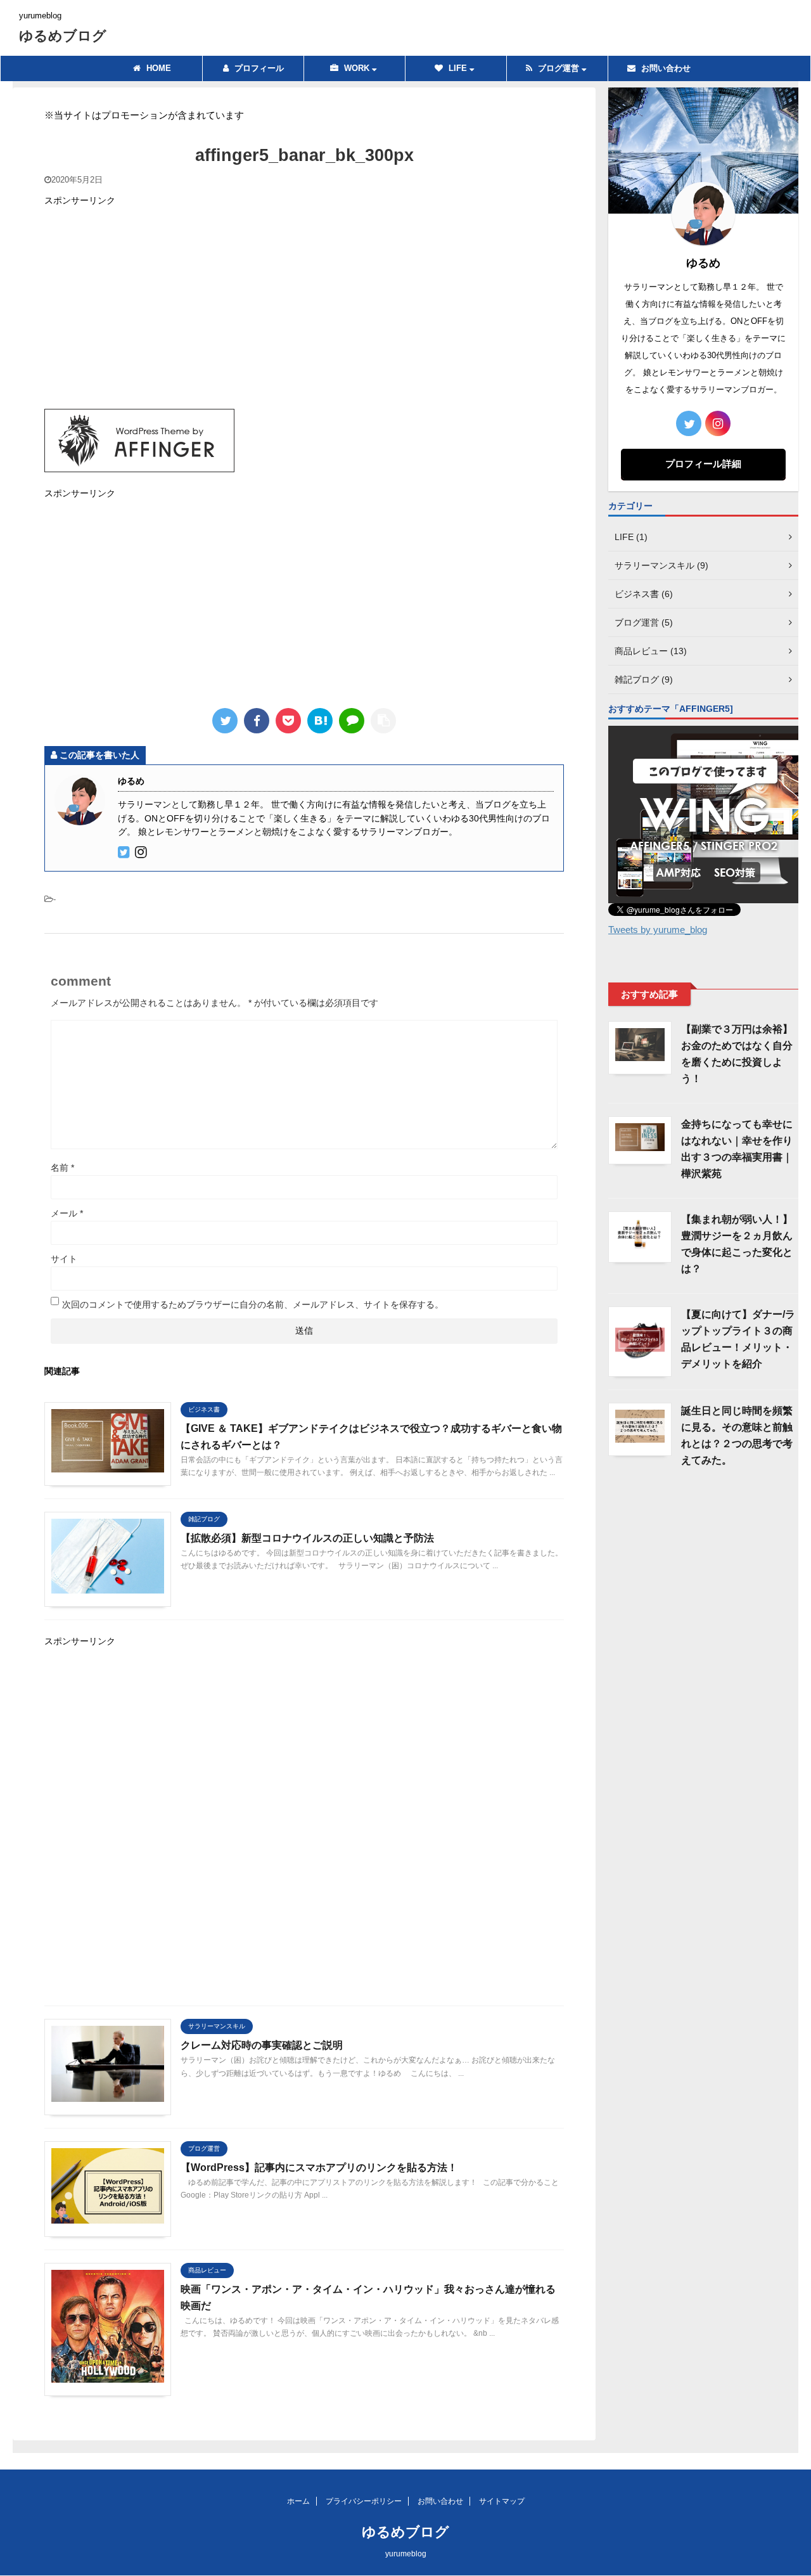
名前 (62, 1168)
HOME (157, 68)
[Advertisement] (304, 307)
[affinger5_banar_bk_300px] (320, 721)
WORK (357, 68)
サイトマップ (502, 2501)
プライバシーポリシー (364, 2501)
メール (67, 1213)
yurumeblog (406, 2554)
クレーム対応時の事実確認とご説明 (262, 2045)
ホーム (298, 2501)
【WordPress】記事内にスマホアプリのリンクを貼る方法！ (319, 2167)
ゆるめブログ (63, 36)
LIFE (458, 68)
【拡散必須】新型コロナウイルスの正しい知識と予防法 (307, 1538)
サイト (64, 1259)
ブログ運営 (559, 68)
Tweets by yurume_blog (658, 930)
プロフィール (258, 68)
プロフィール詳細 (703, 464)
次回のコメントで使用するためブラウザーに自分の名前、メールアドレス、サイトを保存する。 (253, 1304)
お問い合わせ (665, 68)
